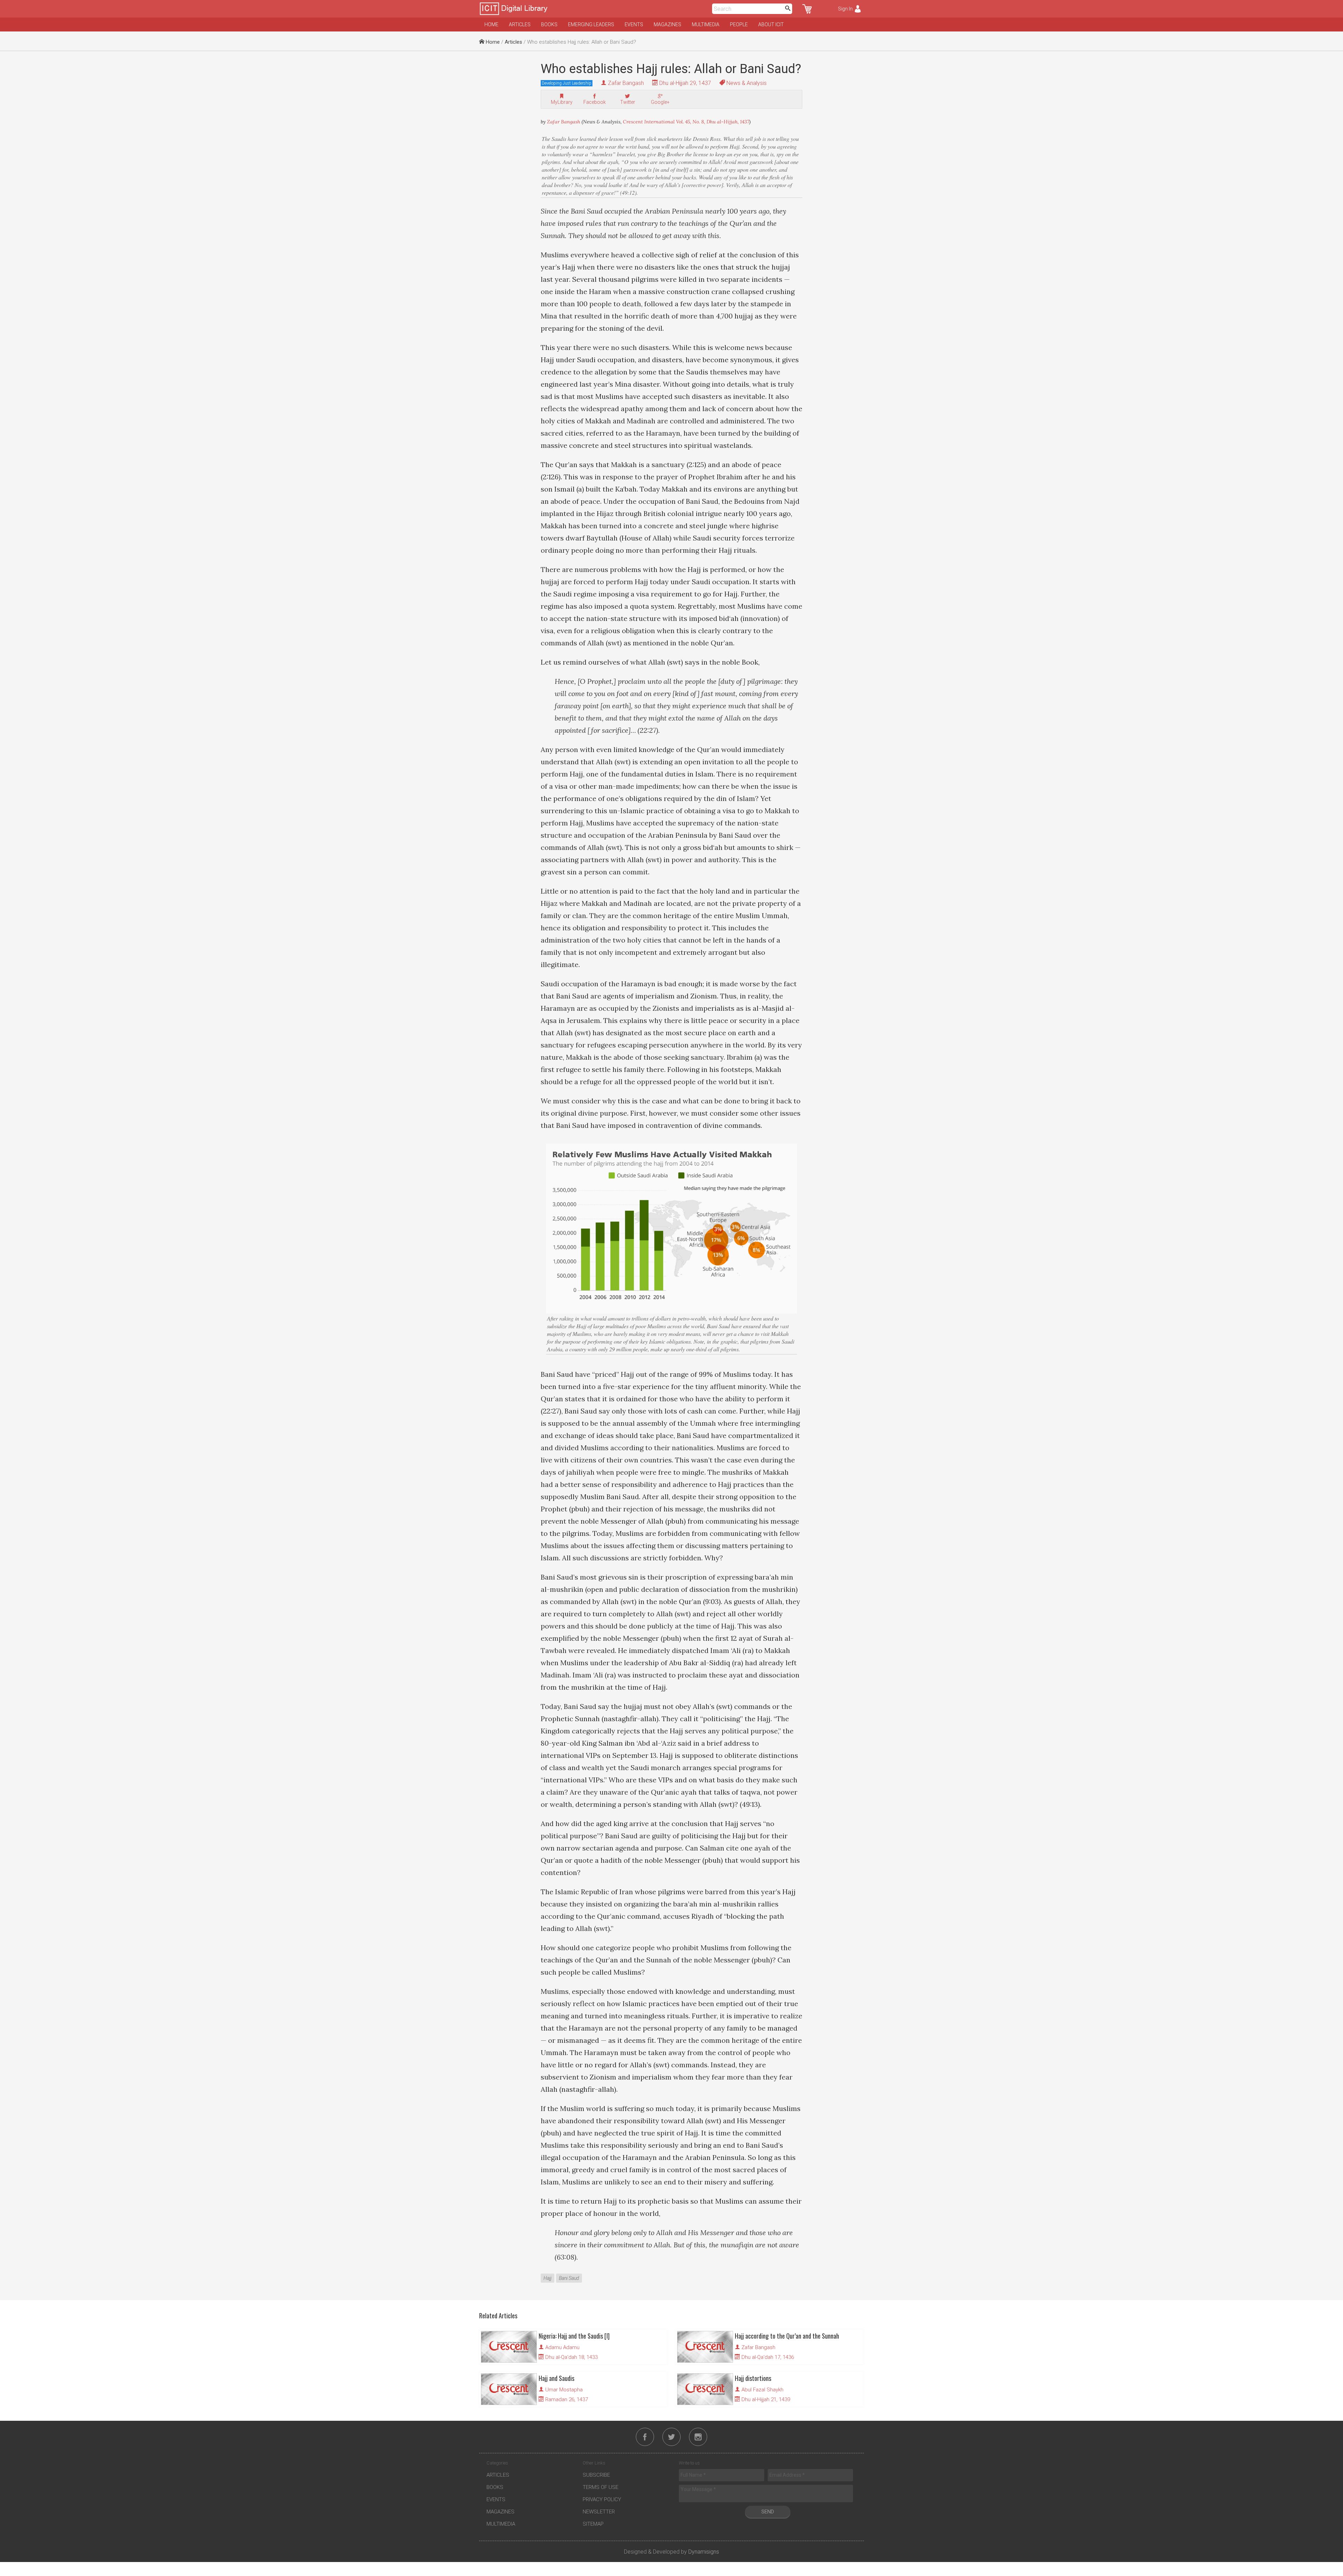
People (739, 24)
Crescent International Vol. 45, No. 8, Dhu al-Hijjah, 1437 (686, 122)
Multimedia (706, 24)
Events (634, 24)
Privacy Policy (602, 2499)
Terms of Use (601, 2487)
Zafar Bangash (626, 83)
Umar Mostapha (564, 2390)
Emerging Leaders (591, 24)
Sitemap (593, 2524)
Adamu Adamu (562, 2347)
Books (549, 24)
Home (491, 24)
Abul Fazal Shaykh (762, 2390)
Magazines (667, 24)
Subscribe (596, 2475)
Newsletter (599, 2512)
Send (768, 2512)
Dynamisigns (704, 2552)
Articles (520, 24)
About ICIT (771, 24)
